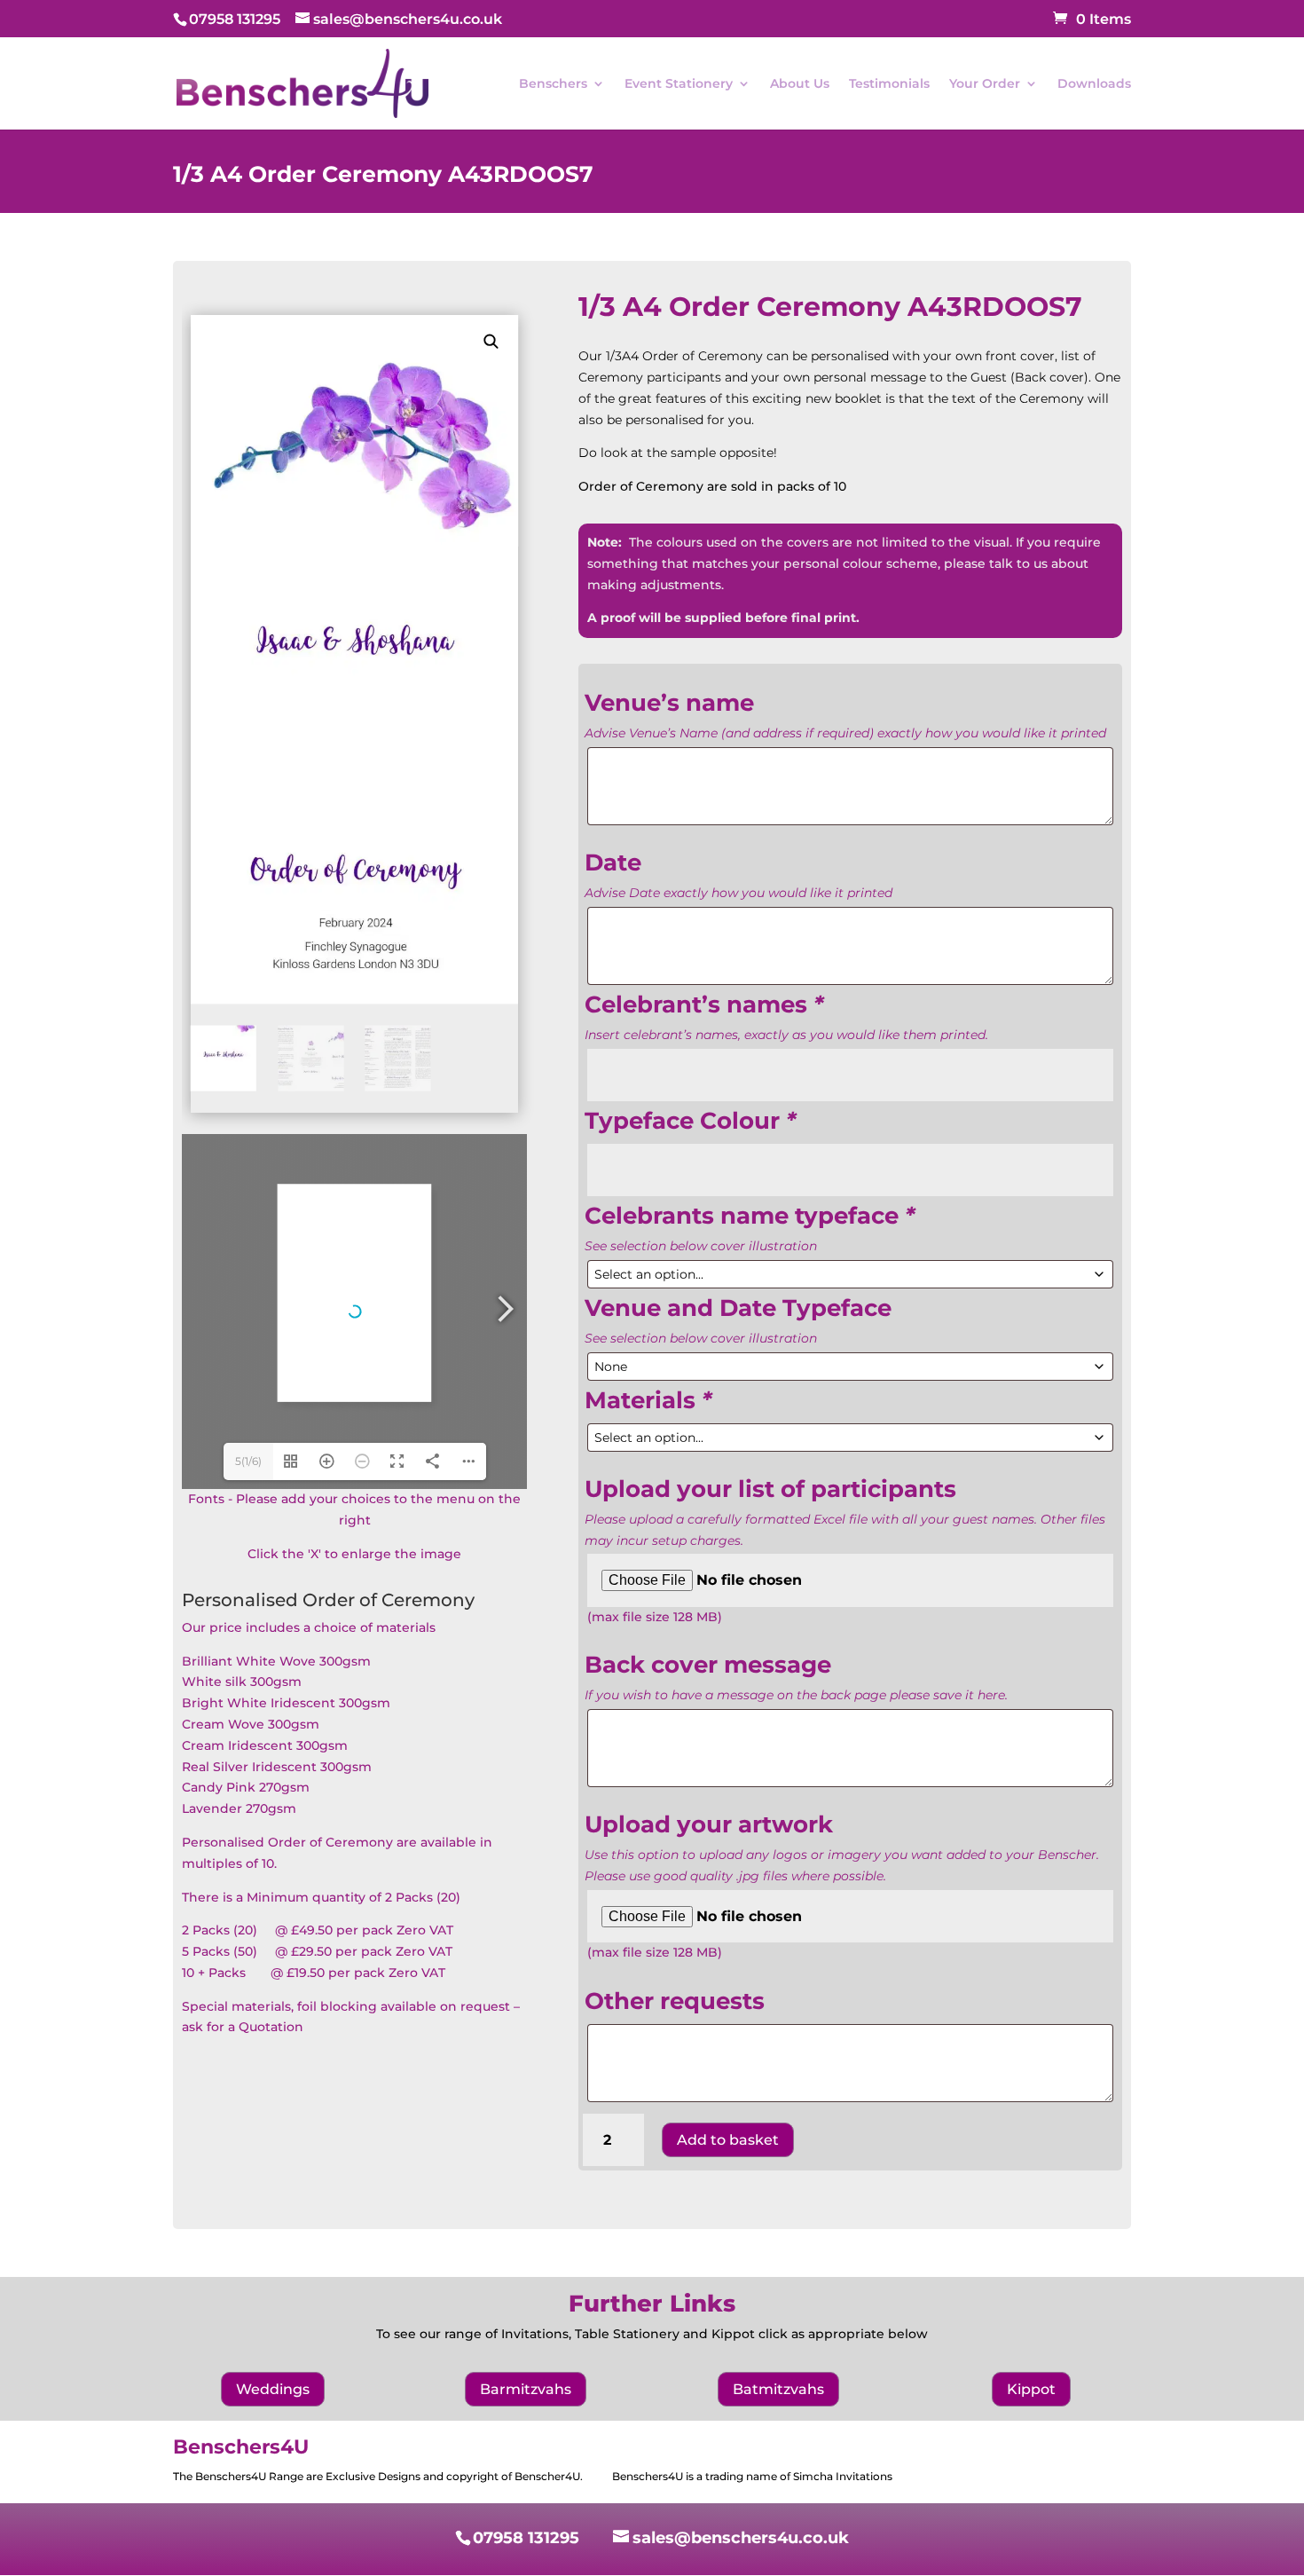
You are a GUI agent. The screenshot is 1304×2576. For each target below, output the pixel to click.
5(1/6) (248, 1461)
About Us (800, 84)
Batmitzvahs (778, 2389)
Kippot (1031, 2389)
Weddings (273, 2389)
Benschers (553, 84)
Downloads (1094, 84)
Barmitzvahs (526, 2389)
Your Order (985, 84)
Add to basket (728, 2140)
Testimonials (889, 84)
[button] (491, 342)
